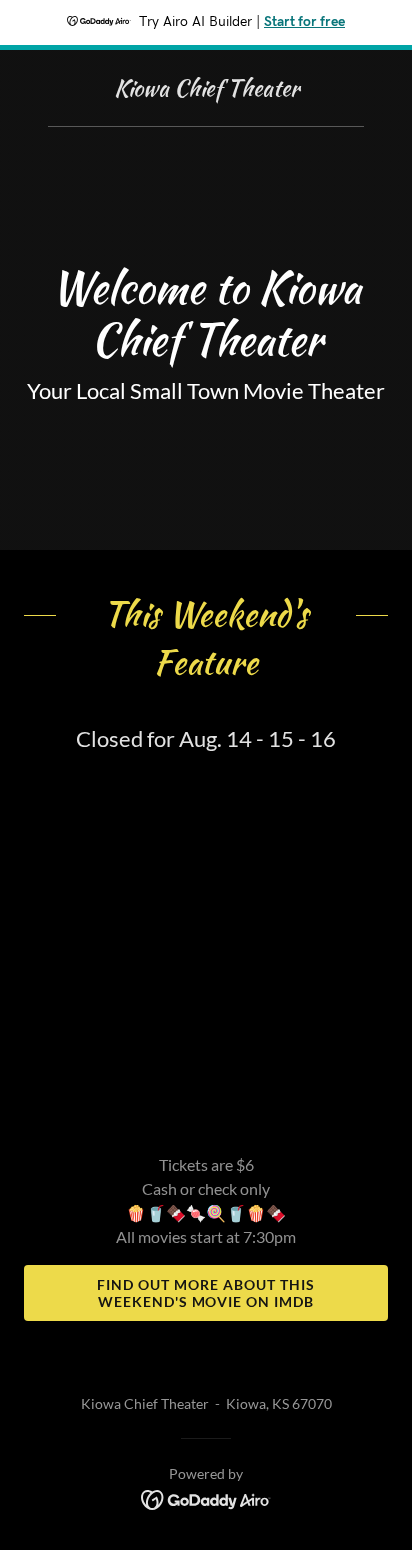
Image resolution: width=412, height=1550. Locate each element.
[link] (206, 89)
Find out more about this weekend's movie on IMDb (206, 1293)
